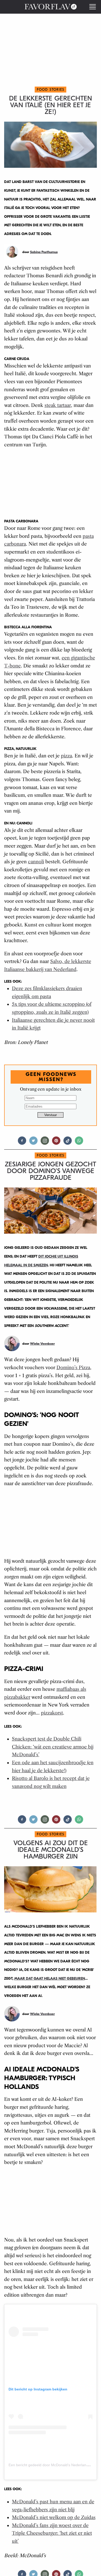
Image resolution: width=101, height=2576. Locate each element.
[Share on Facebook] (22, 1143)
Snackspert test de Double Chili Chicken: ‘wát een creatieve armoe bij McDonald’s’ (53, 1747)
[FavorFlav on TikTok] (68, 1143)
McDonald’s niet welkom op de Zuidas (54, 2518)
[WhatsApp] (79, 1143)
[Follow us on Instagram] (45, 1143)
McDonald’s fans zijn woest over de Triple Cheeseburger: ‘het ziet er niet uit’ (52, 2533)
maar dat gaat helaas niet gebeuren (50, 1979)
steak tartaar (58, 405)
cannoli (36, 862)
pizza (66, 756)
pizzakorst (52, 1713)
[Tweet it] (33, 1143)
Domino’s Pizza (73, 1368)
